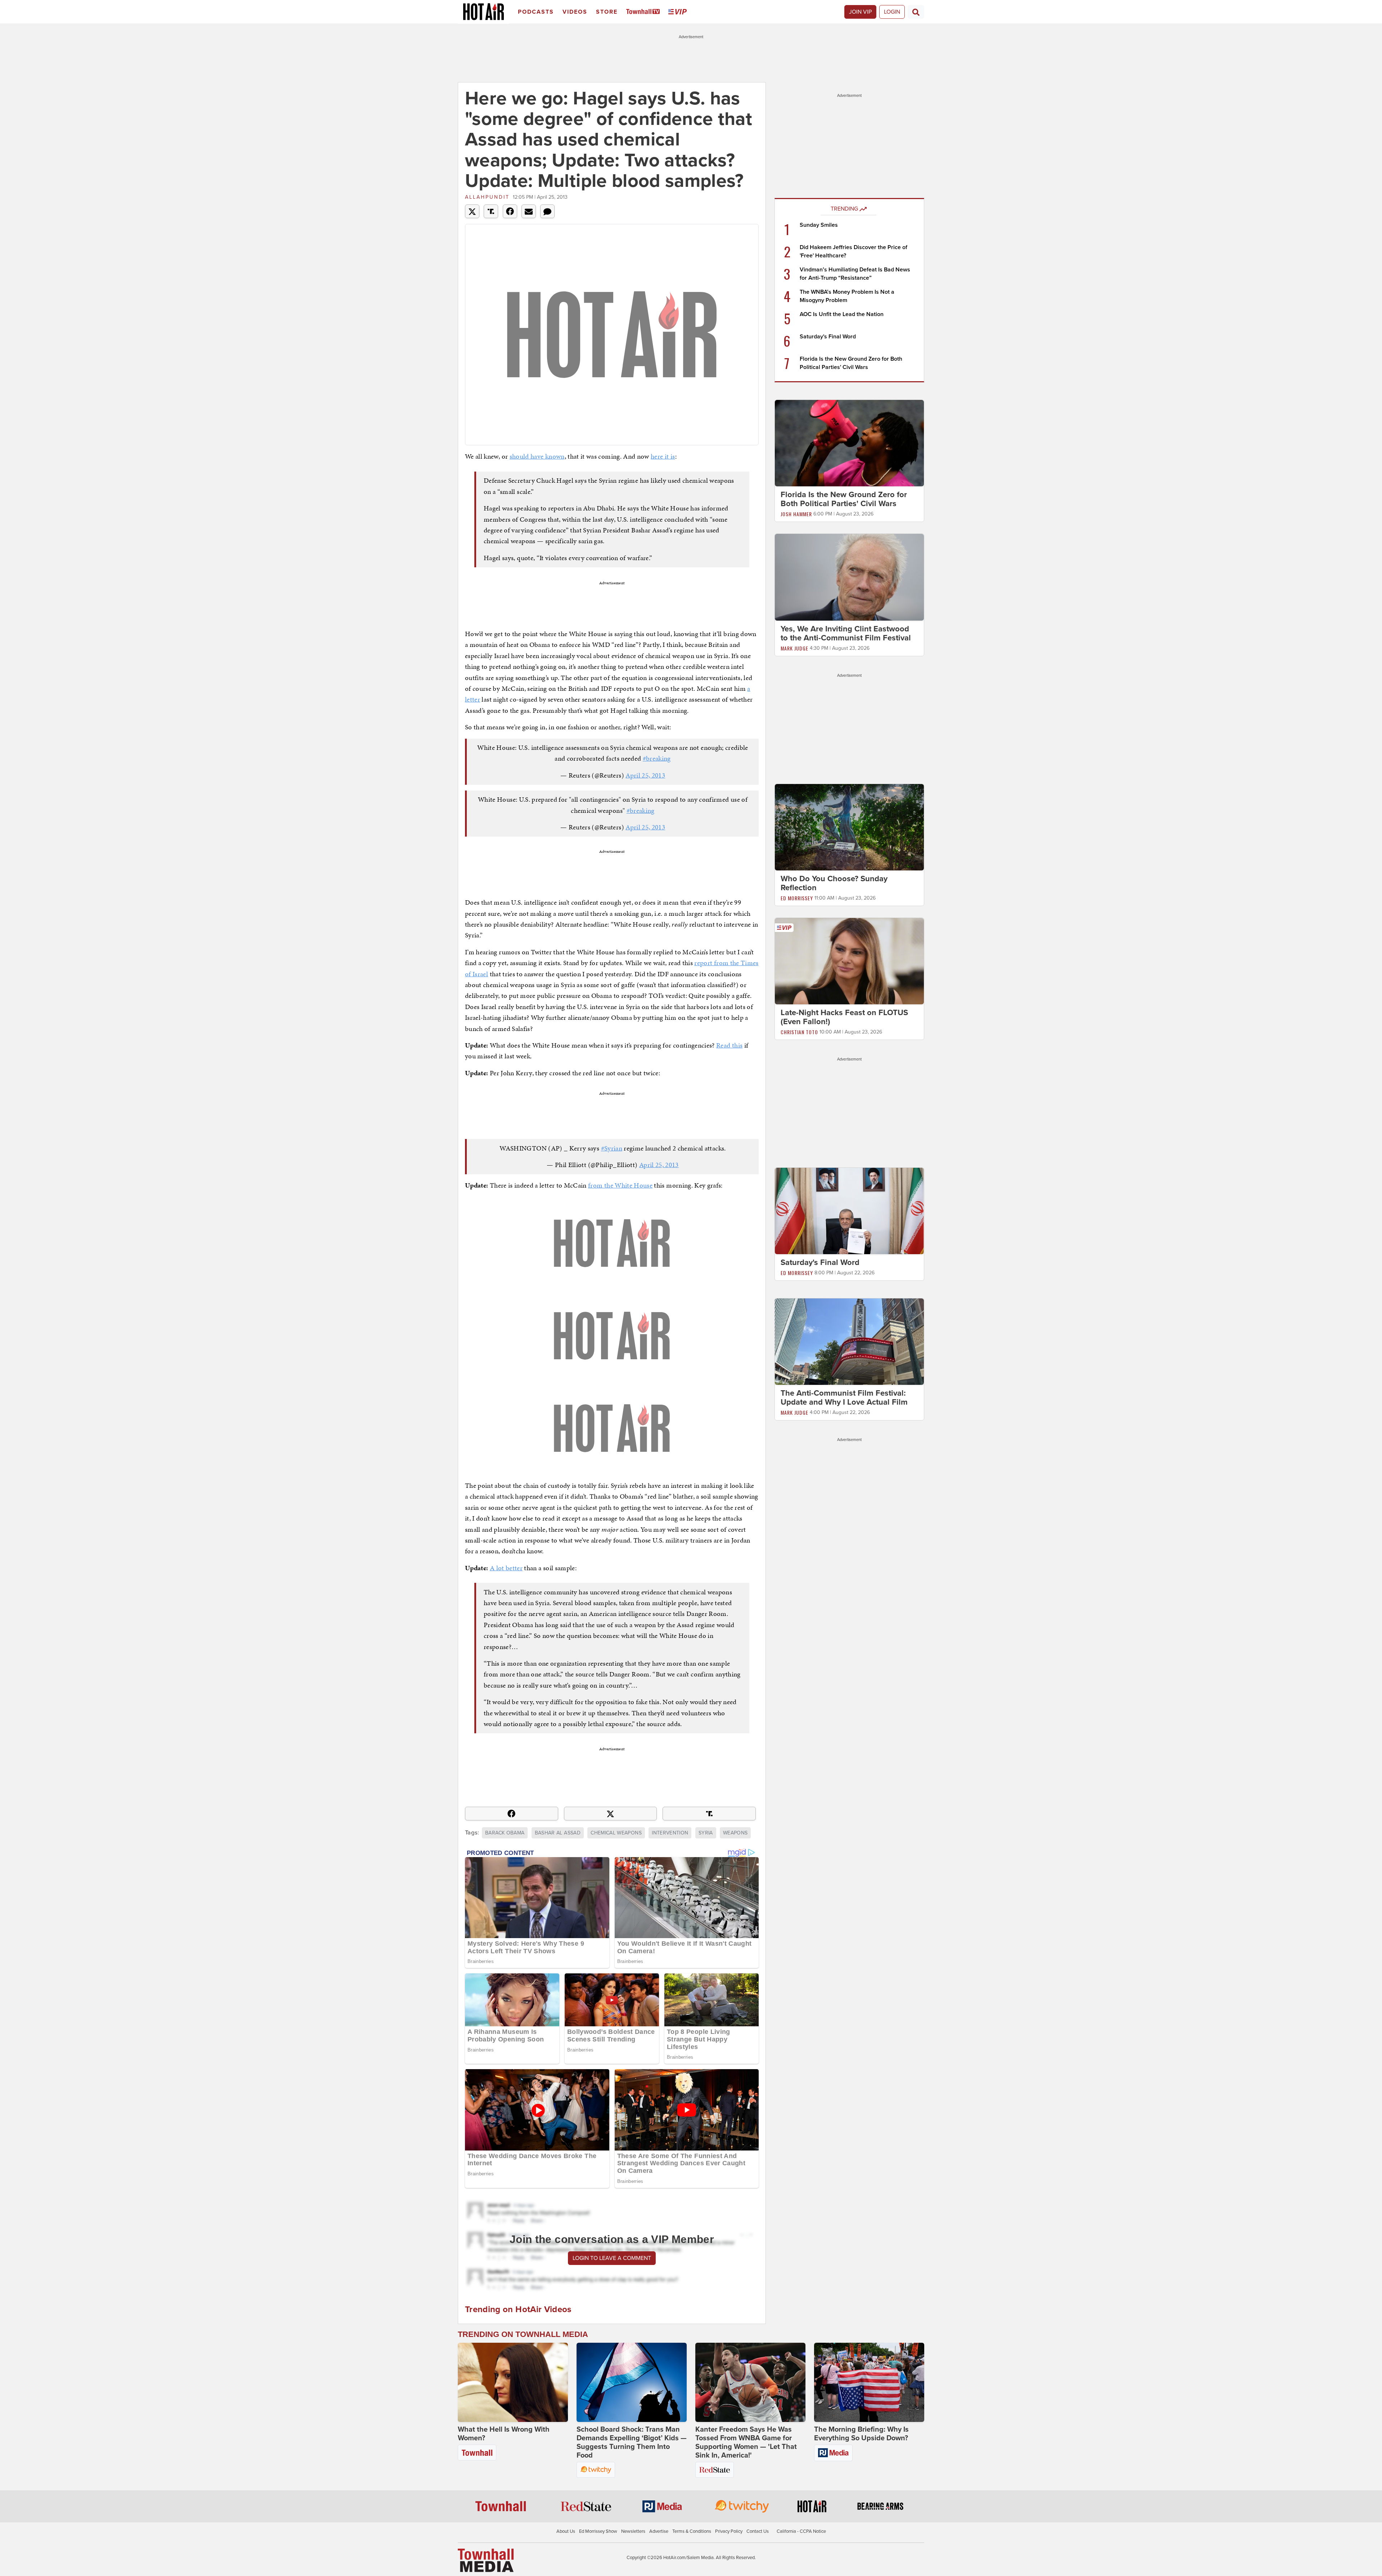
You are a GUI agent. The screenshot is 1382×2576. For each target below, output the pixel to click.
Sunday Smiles (819, 225)
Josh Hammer (796, 514)
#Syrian (612, 1148)
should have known (537, 456)
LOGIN (892, 12)
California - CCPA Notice (801, 2531)
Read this (729, 1045)
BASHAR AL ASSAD (558, 1833)
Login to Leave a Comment (612, 2258)
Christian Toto (799, 1032)
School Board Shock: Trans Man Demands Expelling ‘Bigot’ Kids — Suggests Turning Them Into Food (632, 2442)
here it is (663, 456)
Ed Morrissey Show (598, 2531)
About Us (566, 2531)
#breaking (657, 758)
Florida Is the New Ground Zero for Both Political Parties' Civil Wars (844, 499)
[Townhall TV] (644, 12)
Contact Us (758, 2531)
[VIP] (679, 12)
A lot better (506, 1568)
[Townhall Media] (486, 2560)
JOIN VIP (860, 12)
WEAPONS (735, 1833)
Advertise (659, 2531)
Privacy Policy (729, 2531)
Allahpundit (487, 197)
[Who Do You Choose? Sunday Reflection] (849, 827)
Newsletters (633, 2531)
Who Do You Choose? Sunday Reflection (834, 883)
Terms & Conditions (692, 2531)
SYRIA (706, 1833)
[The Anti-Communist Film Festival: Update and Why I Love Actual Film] (849, 1341)
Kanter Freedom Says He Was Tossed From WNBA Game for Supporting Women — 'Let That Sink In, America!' (746, 2442)
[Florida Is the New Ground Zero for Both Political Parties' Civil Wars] (849, 443)
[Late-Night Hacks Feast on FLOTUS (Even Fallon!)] (849, 961)
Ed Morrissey (797, 898)
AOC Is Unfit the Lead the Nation (842, 314)
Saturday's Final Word (828, 337)
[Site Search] (916, 12)
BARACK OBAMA (505, 1833)
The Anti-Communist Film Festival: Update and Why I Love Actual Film (844, 1398)
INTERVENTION (670, 1833)
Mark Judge (794, 648)
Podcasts (536, 12)
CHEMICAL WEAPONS (616, 1833)
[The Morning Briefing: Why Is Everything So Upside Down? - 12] (869, 2382)
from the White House (620, 1185)
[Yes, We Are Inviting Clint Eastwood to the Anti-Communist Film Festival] (849, 577)
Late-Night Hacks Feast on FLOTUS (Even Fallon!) (844, 1017)
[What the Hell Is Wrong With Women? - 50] (513, 2382)
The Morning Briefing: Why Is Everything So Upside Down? (861, 2434)
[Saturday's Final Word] (849, 1211)
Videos (575, 12)
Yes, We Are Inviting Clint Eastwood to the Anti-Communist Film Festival (846, 633)
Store (607, 12)
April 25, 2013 (645, 775)
